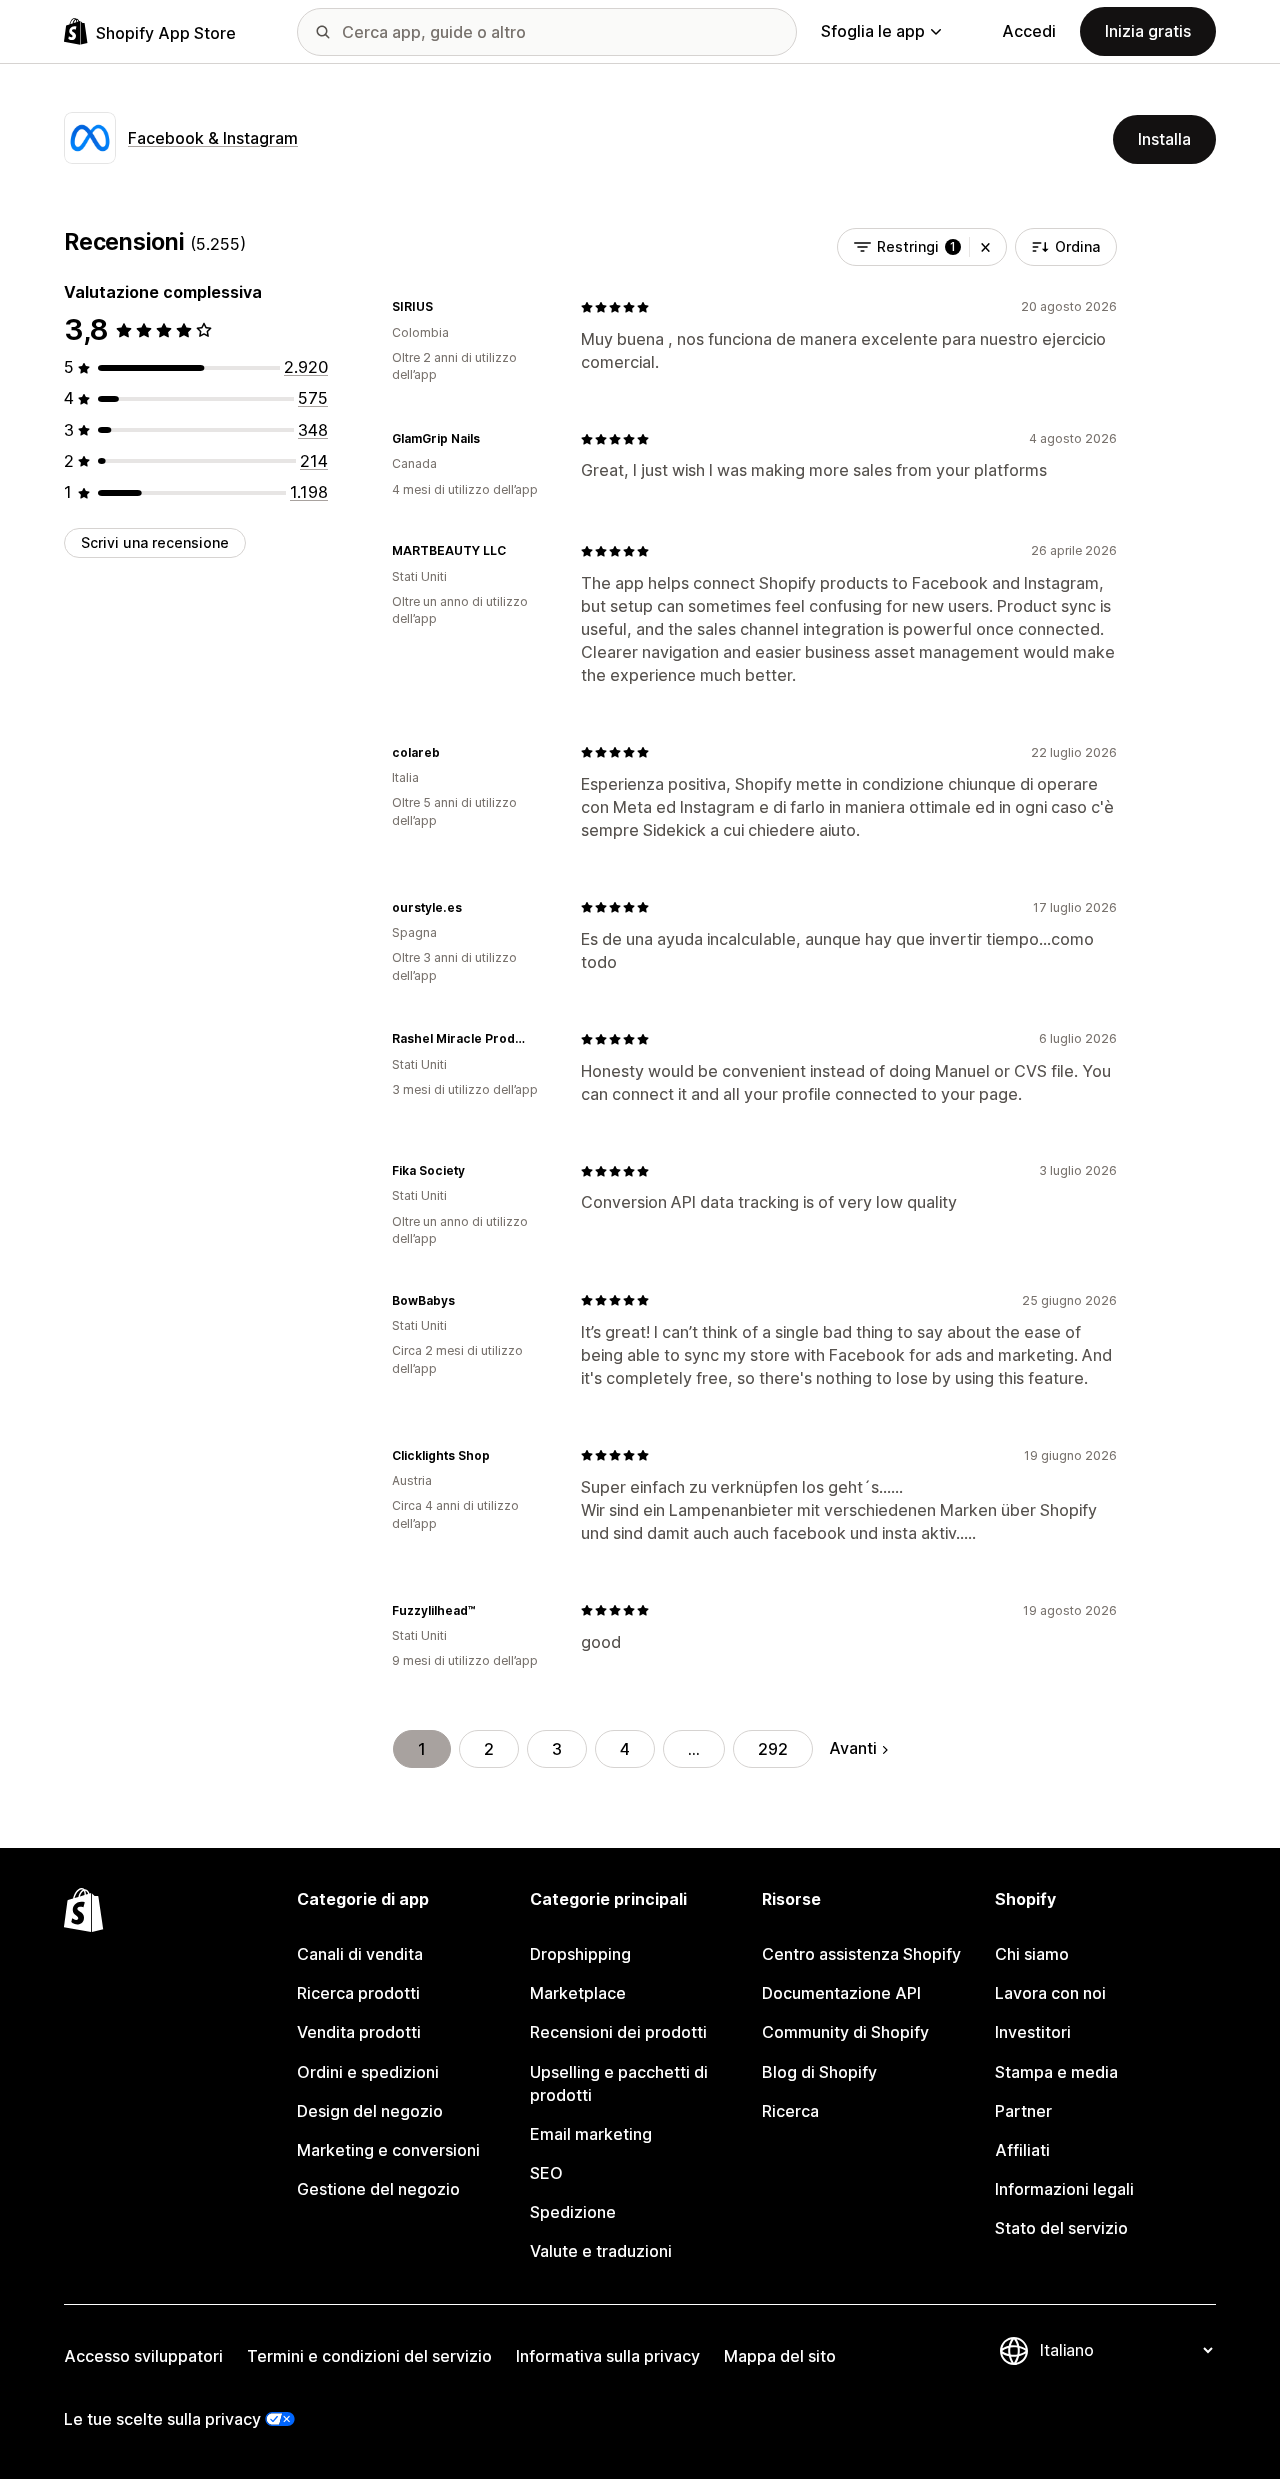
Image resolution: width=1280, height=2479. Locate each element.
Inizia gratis (1148, 31)
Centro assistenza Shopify (861, 1954)
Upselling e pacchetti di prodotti (619, 2083)
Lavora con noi (1050, 1993)
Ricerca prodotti (358, 1993)
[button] (985, 247)
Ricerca (790, 2111)
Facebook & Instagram (213, 138)
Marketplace (578, 1993)
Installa (1164, 139)
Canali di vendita (360, 1954)
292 (773, 1749)
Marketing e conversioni (388, 2150)
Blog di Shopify (819, 2072)
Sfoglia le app (873, 31)
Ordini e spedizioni (368, 2072)
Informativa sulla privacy (608, 2356)
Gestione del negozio (378, 2189)
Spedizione (573, 2212)
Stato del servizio (1061, 2228)
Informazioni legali (1064, 2189)
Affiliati (1022, 2150)
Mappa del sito (780, 2356)
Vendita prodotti (359, 2032)
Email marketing (591, 2134)
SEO (546, 2173)
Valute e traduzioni (601, 2251)
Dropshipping (580, 1954)
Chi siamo (1032, 1954)
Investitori (1033, 2032)
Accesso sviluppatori (143, 2356)
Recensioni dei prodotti (618, 2032)
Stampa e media (1056, 2072)
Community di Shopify (845, 2032)
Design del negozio (370, 2111)
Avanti (853, 1748)
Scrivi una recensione (155, 542)
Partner (1023, 2111)
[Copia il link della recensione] (445, 307)
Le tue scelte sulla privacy (162, 2419)
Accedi (1029, 31)
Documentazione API (841, 1993)
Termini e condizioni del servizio (369, 2356)
